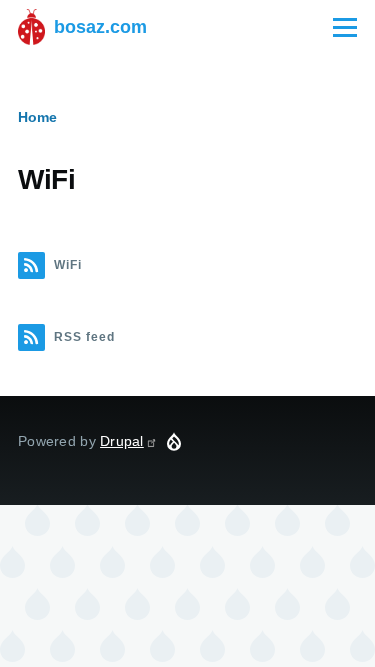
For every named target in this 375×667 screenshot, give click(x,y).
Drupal (122, 441)
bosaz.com (100, 27)
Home (37, 117)
